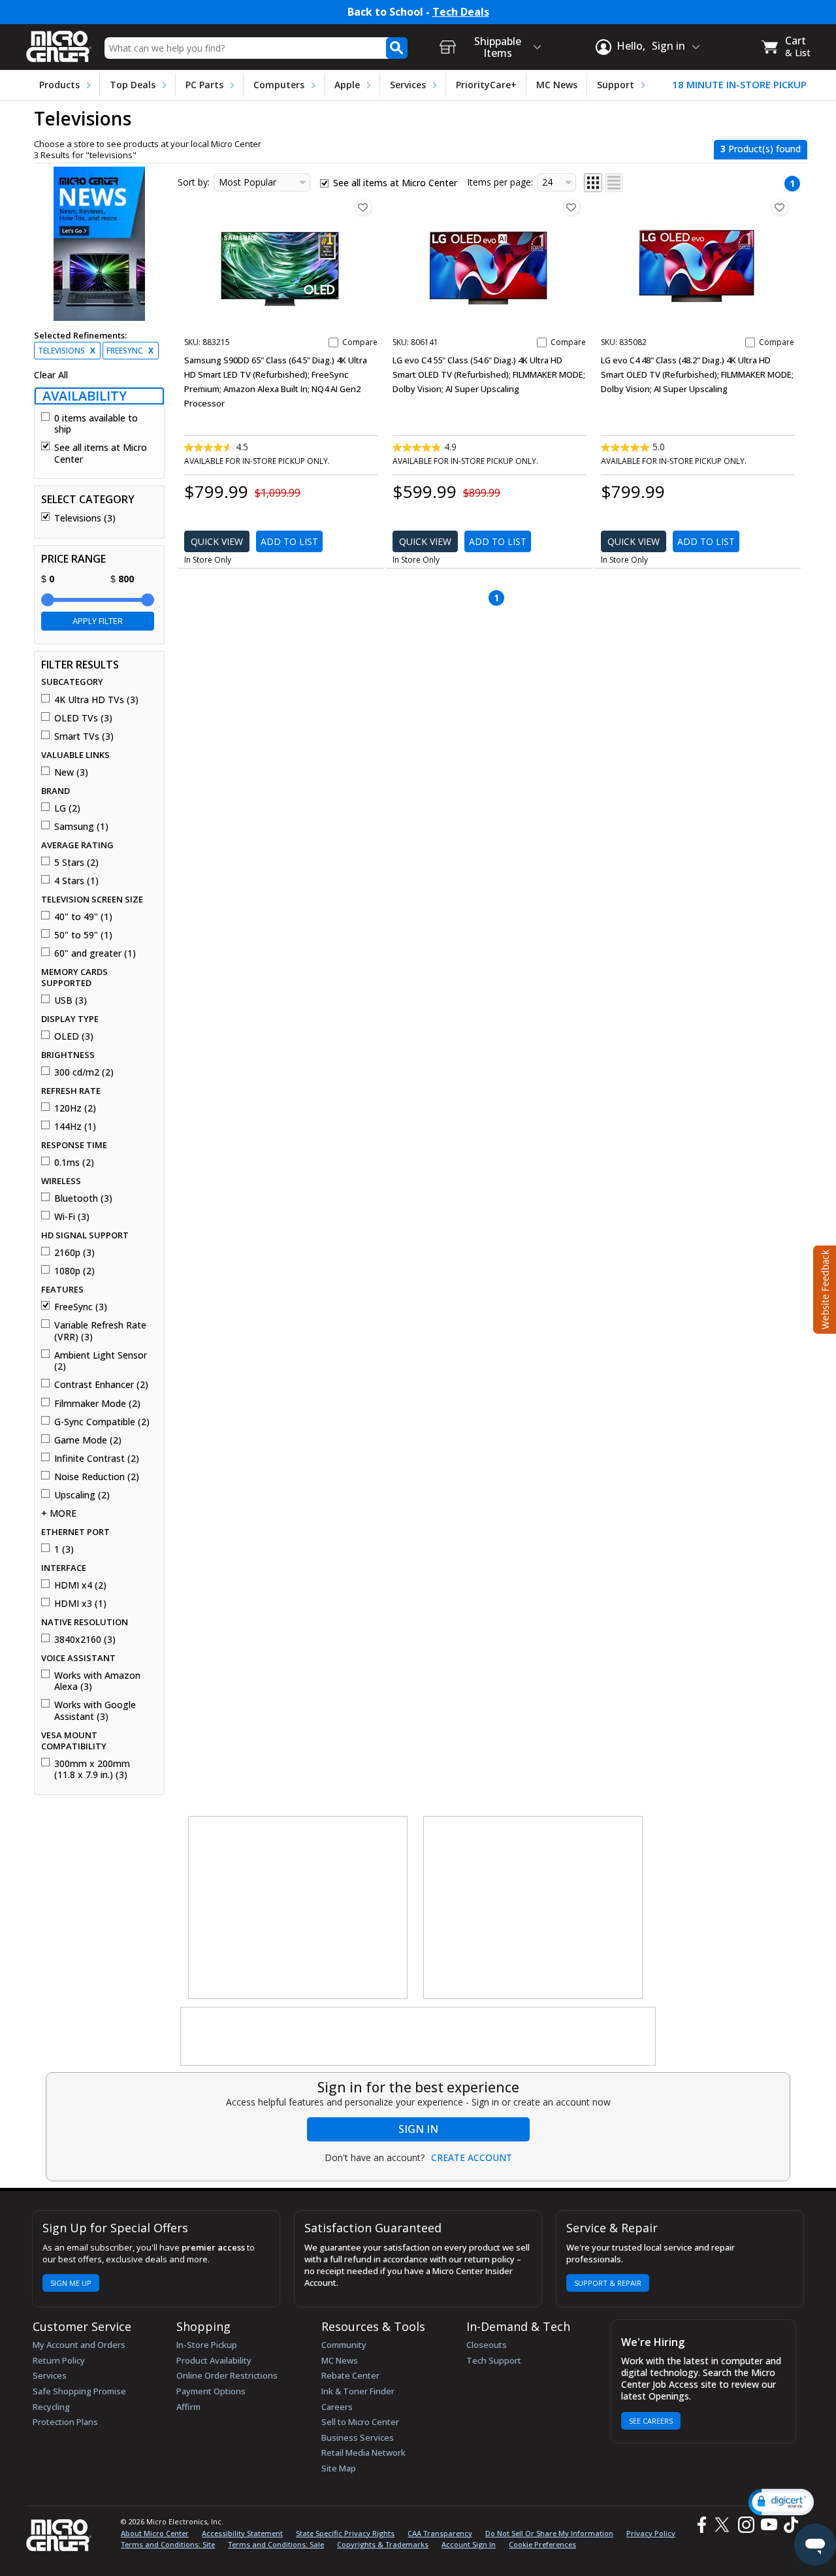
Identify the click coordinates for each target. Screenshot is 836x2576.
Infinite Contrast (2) (97, 1459)
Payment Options (211, 2391)
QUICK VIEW (217, 541)
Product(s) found (761, 149)
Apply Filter (98, 621)
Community (344, 2345)
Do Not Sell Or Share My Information (549, 2533)
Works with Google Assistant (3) (95, 1710)
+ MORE (59, 1513)
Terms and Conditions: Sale (276, 2544)
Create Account (472, 2158)
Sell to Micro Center (360, 2422)
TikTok (788, 2525)
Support (616, 85)
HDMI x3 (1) (80, 1604)
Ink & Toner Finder (358, 2391)
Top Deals (133, 85)
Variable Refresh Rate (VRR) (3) (100, 1331)
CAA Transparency (440, 2533)
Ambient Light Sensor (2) (101, 1361)
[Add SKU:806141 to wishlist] (571, 207)
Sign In (418, 2129)
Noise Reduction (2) (97, 1477)
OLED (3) (74, 1036)
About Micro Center (155, 2533)
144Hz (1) (75, 1127)
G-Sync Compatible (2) (102, 1422)
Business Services (358, 2437)
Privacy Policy (651, 2533)
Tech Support (494, 2360)
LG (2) (67, 808)
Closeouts (487, 2345)
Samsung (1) (81, 827)
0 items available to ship (96, 424)
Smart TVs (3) (84, 736)
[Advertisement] (298, 1908)
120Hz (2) (75, 1108)
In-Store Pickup (207, 2345)
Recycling (51, 2407)
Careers (337, 2407)
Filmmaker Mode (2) (97, 1404)
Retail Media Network (363, 2452)
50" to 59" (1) (83, 935)
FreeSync (130, 351)
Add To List (289, 541)
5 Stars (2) (76, 863)
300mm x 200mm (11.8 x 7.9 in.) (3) (92, 1769)
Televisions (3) (85, 518)
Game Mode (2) (88, 1440)
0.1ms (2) (74, 1163)
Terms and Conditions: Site (168, 2544)
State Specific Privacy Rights (345, 2533)
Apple (347, 85)
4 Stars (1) (76, 881)
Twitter (724, 2525)
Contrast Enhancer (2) (101, 1385)
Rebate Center (350, 2375)
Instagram (746, 2525)
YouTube (768, 2525)
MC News (557, 85)
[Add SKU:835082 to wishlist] (780, 207)
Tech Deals (461, 12)
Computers (279, 85)
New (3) (71, 772)
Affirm (188, 2407)
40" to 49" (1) (83, 917)
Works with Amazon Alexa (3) (97, 1681)
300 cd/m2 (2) (84, 1072)
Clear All (51, 375)
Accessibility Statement (242, 2533)
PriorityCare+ (486, 85)
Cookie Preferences (542, 2544)
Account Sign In (469, 2544)
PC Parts (204, 85)
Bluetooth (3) (83, 1198)
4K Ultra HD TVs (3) (96, 700)
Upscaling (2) (82, 1495)
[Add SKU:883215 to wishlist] (363, 207)
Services (408, 85)
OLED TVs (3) (83, 718)
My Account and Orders (79, 2345)
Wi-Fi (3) (72, 1217)
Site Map (339, 2468)
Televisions (67, 351)
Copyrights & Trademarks (383, 2544)
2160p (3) (74, 1253)
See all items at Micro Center (101, 453)
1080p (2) (74, 1271)
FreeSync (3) (81, 1307)
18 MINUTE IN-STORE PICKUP (739, 85)
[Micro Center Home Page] (59, 42)
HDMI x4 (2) (80, 1585)
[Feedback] (823, 1288)
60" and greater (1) (95, 953)
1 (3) (64, 1549)
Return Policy (59, 2360)
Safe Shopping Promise (79, 2391)
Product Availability (214, 2360)
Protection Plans (65, 2422)
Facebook (700, 2525)
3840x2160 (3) (85, 1640)
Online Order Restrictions (227, 2375)
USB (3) (71, 1000)
